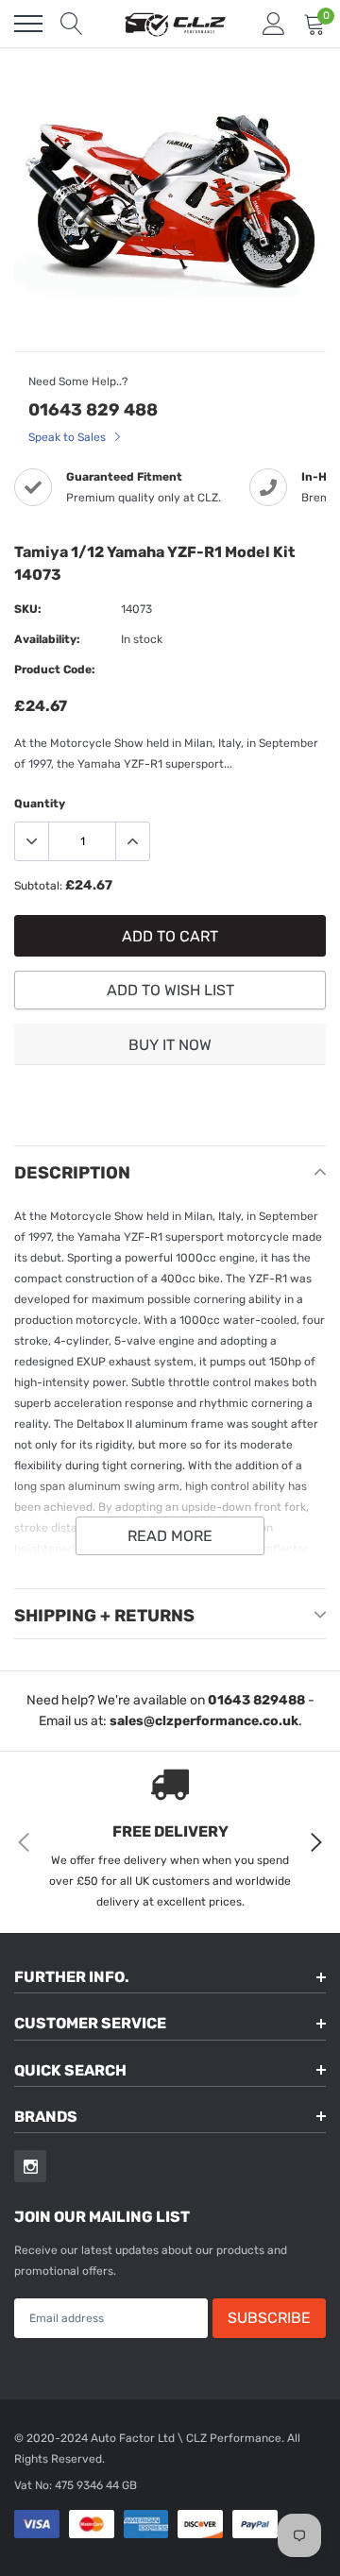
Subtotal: (38, 886)
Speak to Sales (68, 437)
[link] (30, 2166)
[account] (274, 24)
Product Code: (55, 669)
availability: (47, 639)
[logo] (175, 24)
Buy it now (170, 1045)
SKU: (28, 609)
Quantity (40, 804)
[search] (72, 24)
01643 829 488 (93, 410)
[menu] (28, 24)
